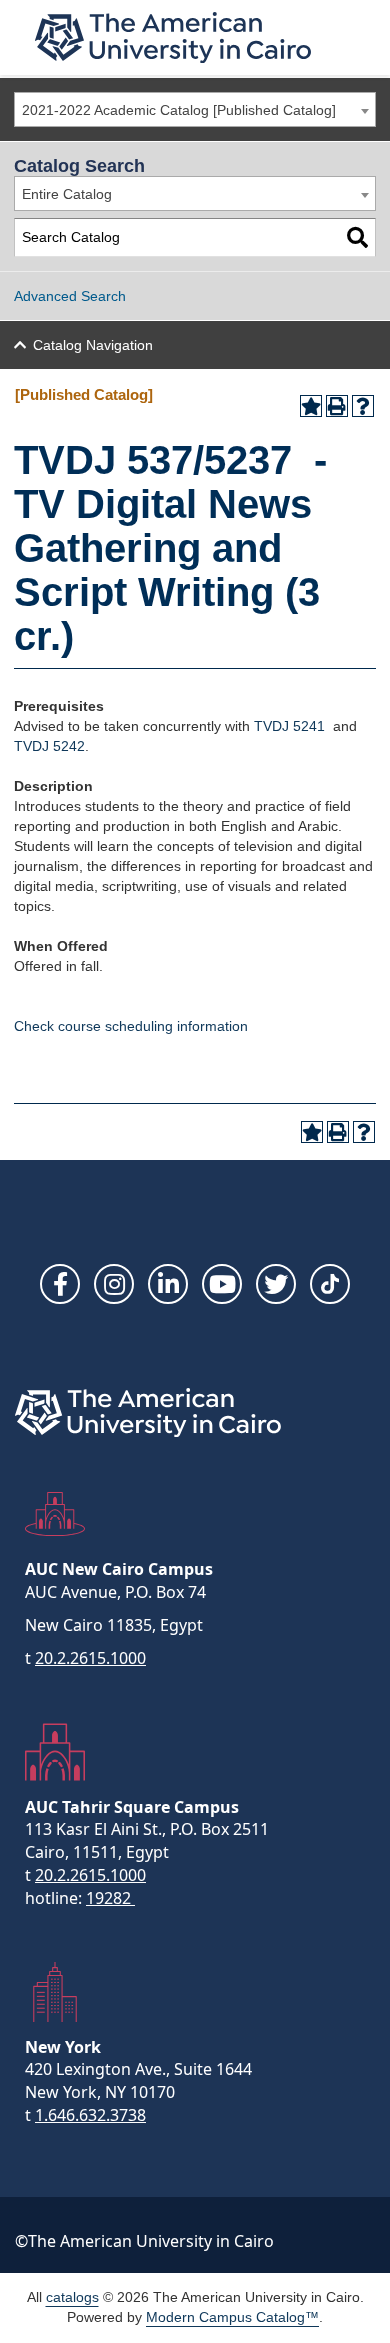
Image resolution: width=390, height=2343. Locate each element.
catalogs (72, 2297)
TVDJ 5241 (289, 726)
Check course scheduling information (131, 1026)
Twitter (276, 1284)
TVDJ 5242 (49, 746)
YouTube (222, 1284)
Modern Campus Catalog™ (232, 2317)
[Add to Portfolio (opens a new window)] (311, 406)
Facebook (60, 1284)
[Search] (357, 237)
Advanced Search (70, 296)
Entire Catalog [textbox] (67, 194)
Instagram (114, 1284)
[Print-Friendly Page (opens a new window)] (337, 406)
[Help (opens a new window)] (363, 406)
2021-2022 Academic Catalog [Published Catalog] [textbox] (179, 110)
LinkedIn (168, 1284)
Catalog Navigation (93, 345)
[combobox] (195, 109)
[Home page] (173, 37)
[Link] (330, 1284)
